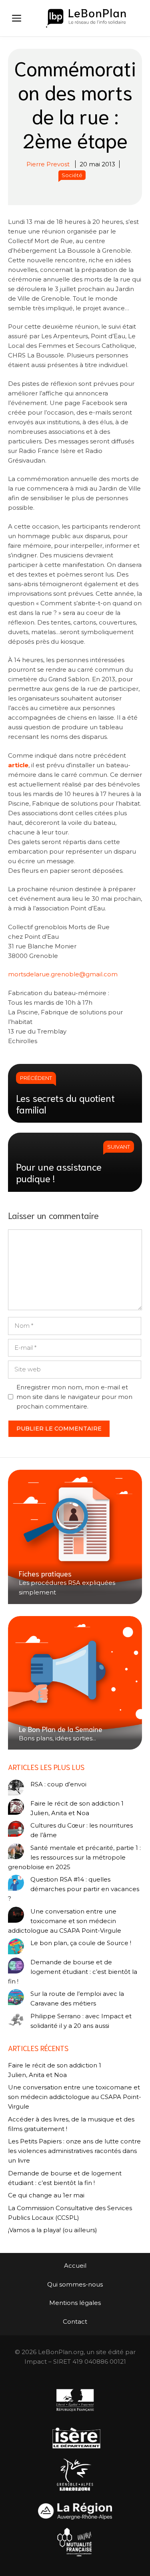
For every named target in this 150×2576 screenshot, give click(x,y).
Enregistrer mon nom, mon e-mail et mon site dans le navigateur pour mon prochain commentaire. (74, 1397)
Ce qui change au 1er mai (46, 2195)
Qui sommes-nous (75, 2284)
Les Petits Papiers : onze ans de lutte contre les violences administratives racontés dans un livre (74, 2151)
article (18, 765)
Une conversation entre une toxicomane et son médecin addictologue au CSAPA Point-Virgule (65, 1921)
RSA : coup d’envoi (58, 1784)
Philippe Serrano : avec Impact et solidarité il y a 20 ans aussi (81, 2021)
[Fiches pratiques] (75, 1537)
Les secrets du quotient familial (65, 1103)
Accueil (75, 2266)
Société (72, 175)
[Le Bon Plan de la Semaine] (75, 1683)
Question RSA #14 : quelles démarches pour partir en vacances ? (74, 1889)
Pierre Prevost (48, 164)
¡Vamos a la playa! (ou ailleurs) (53, 2230)
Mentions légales (75, 2303)
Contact (75, 2322)
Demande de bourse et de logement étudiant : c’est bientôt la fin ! (73, 1972)
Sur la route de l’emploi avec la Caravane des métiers (77, 1998)
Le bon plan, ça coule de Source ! (81, 1943)
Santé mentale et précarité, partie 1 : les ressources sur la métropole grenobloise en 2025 (74, 1857)
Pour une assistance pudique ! (59, 1172)
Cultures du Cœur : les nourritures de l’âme (82, 1830)
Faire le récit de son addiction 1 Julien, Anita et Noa (77, 1808)
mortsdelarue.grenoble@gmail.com (63, 974)
